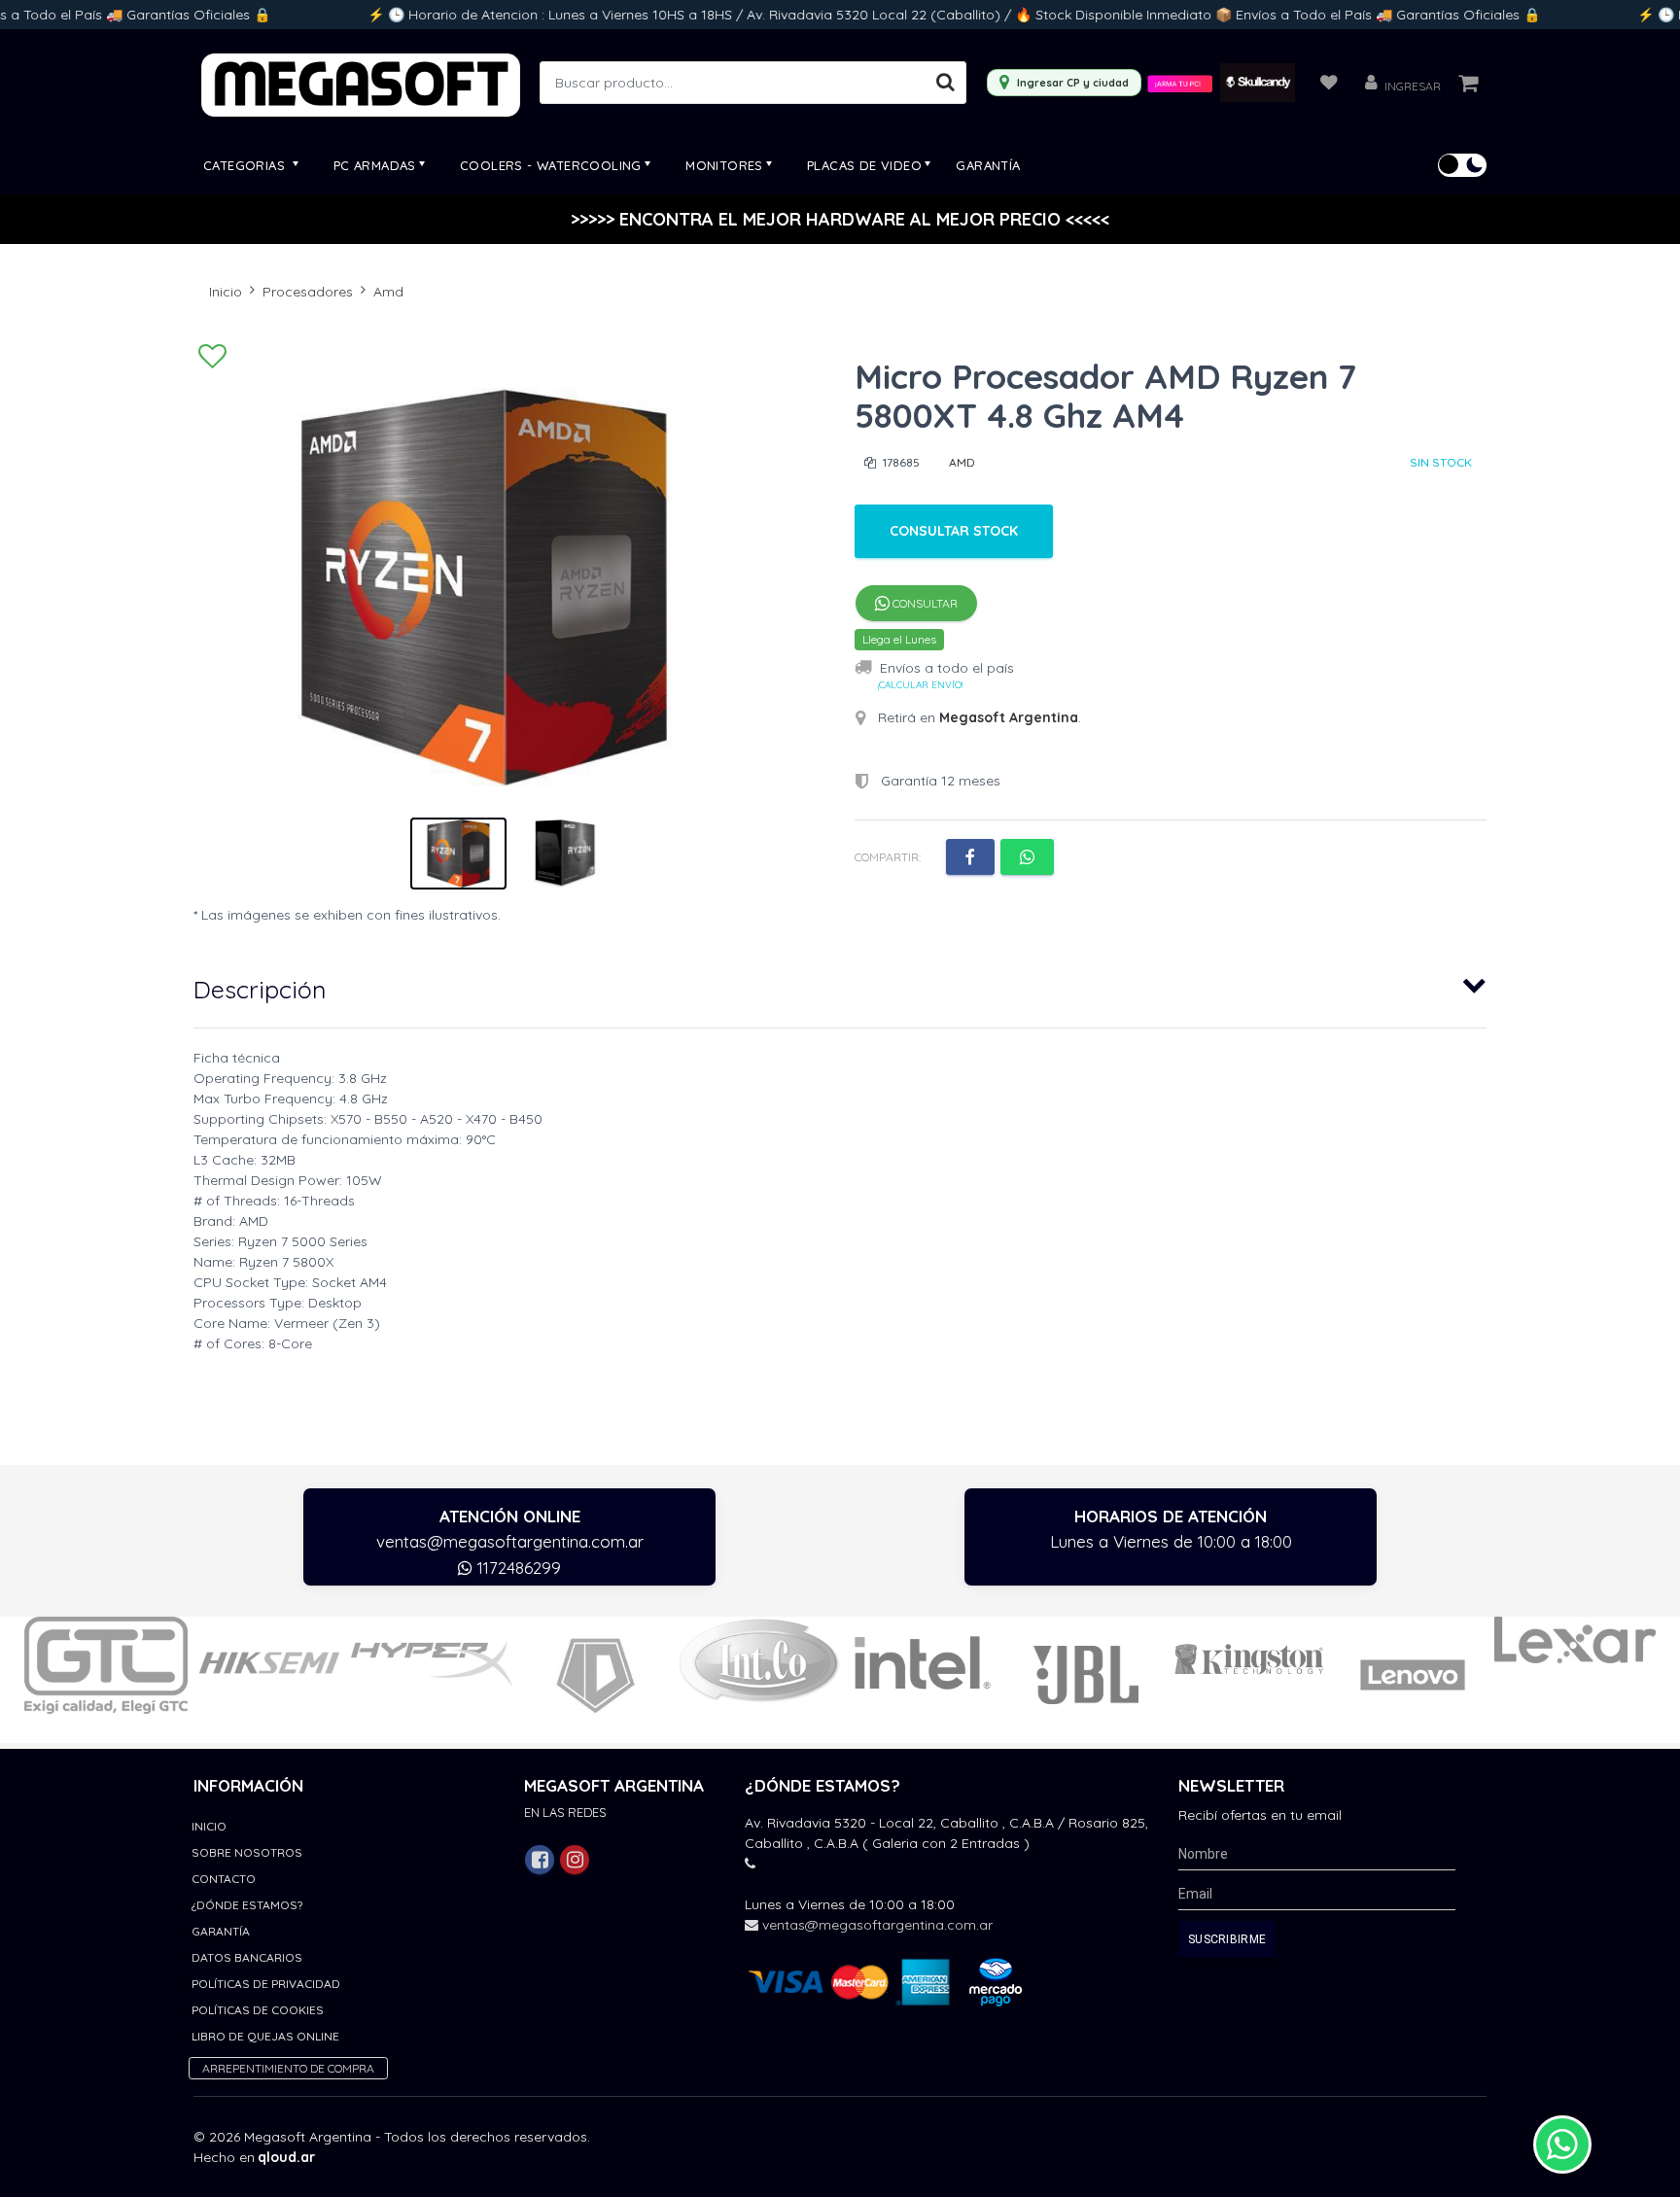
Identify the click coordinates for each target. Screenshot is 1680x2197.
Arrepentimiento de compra (288, 2068)
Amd (388, 292)
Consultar (924, 603)
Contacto (224, 1879)
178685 (900, 462)
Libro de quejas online (265, 2036)
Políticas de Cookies (258, 2010)
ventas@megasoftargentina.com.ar (510, 1541)
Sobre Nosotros (247, 1852)
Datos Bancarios (247, 1957)
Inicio (226, 292)
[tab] (840, 985)
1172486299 (517, 1568)
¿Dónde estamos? (247, 1905)
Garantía (988, 165)
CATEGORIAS (246, 165)
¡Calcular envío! (920, 685)
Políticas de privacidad (266, 1984)
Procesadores (308, 292)
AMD (962, 462)
